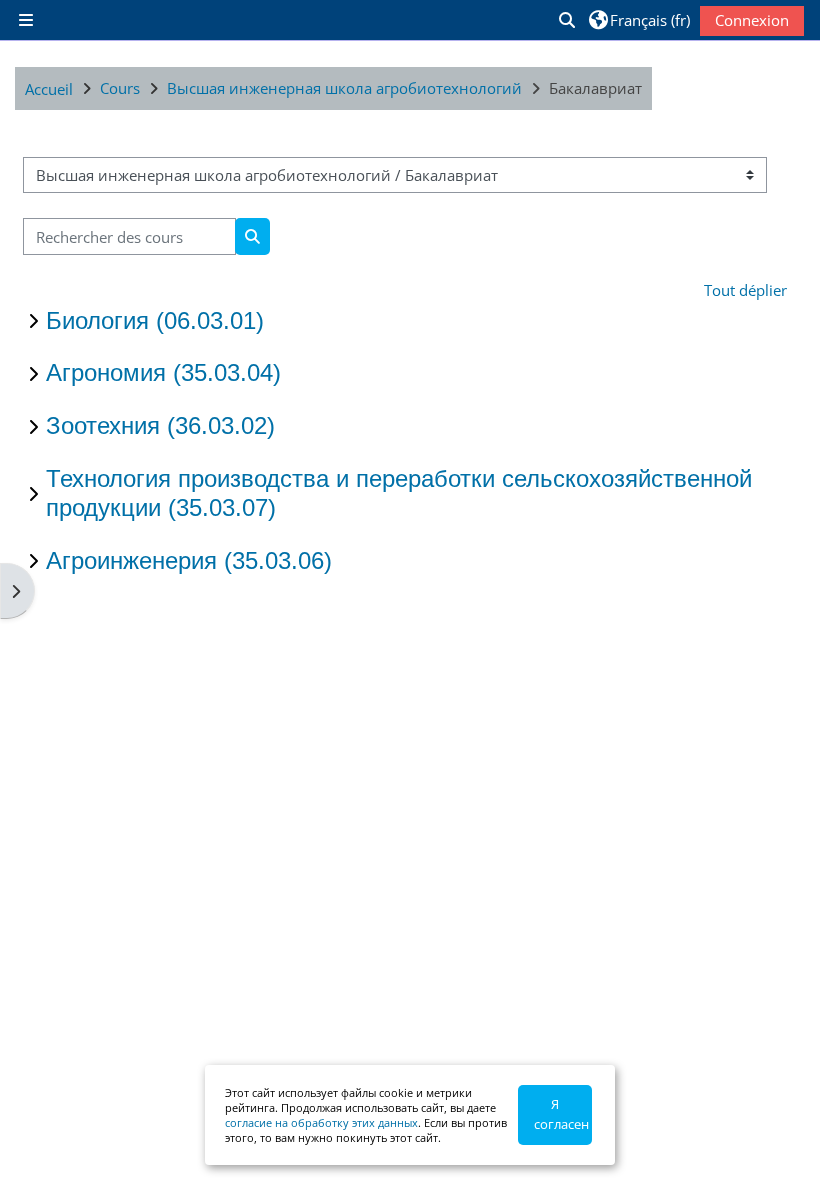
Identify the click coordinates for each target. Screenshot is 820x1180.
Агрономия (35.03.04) (163, 372)
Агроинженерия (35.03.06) (189, 560)
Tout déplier (745, 290)
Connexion (752, 20)
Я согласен (561, 1114)
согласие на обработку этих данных (321, 1122)
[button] (566, 20)
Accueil (49, 89)
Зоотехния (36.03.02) (160, 425)
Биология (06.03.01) (155, 320)
